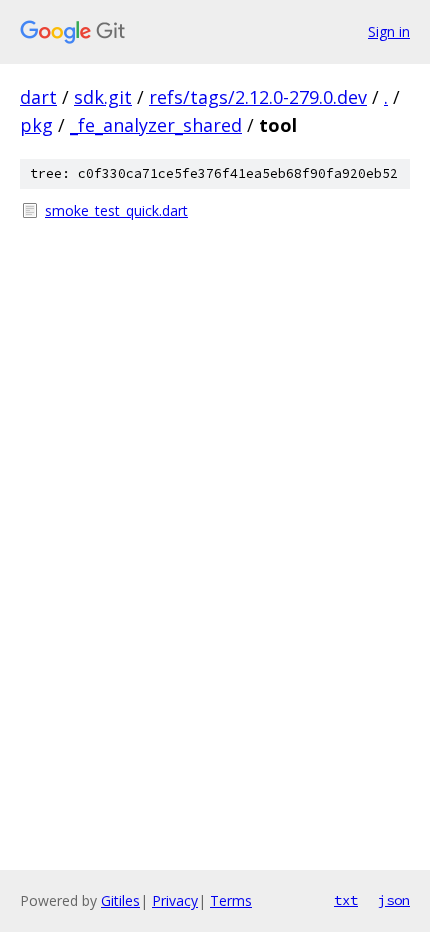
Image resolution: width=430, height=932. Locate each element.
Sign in (389, 31)
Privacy (175, 900)
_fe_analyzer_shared (156, 125)
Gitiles (120, 900)
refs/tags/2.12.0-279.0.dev (258, 97)
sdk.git (103, 97)
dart (38, 97)
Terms (231, 900)
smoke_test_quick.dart (116, 210)
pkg (36, 125)
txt (346, 900)
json (394, 900)
